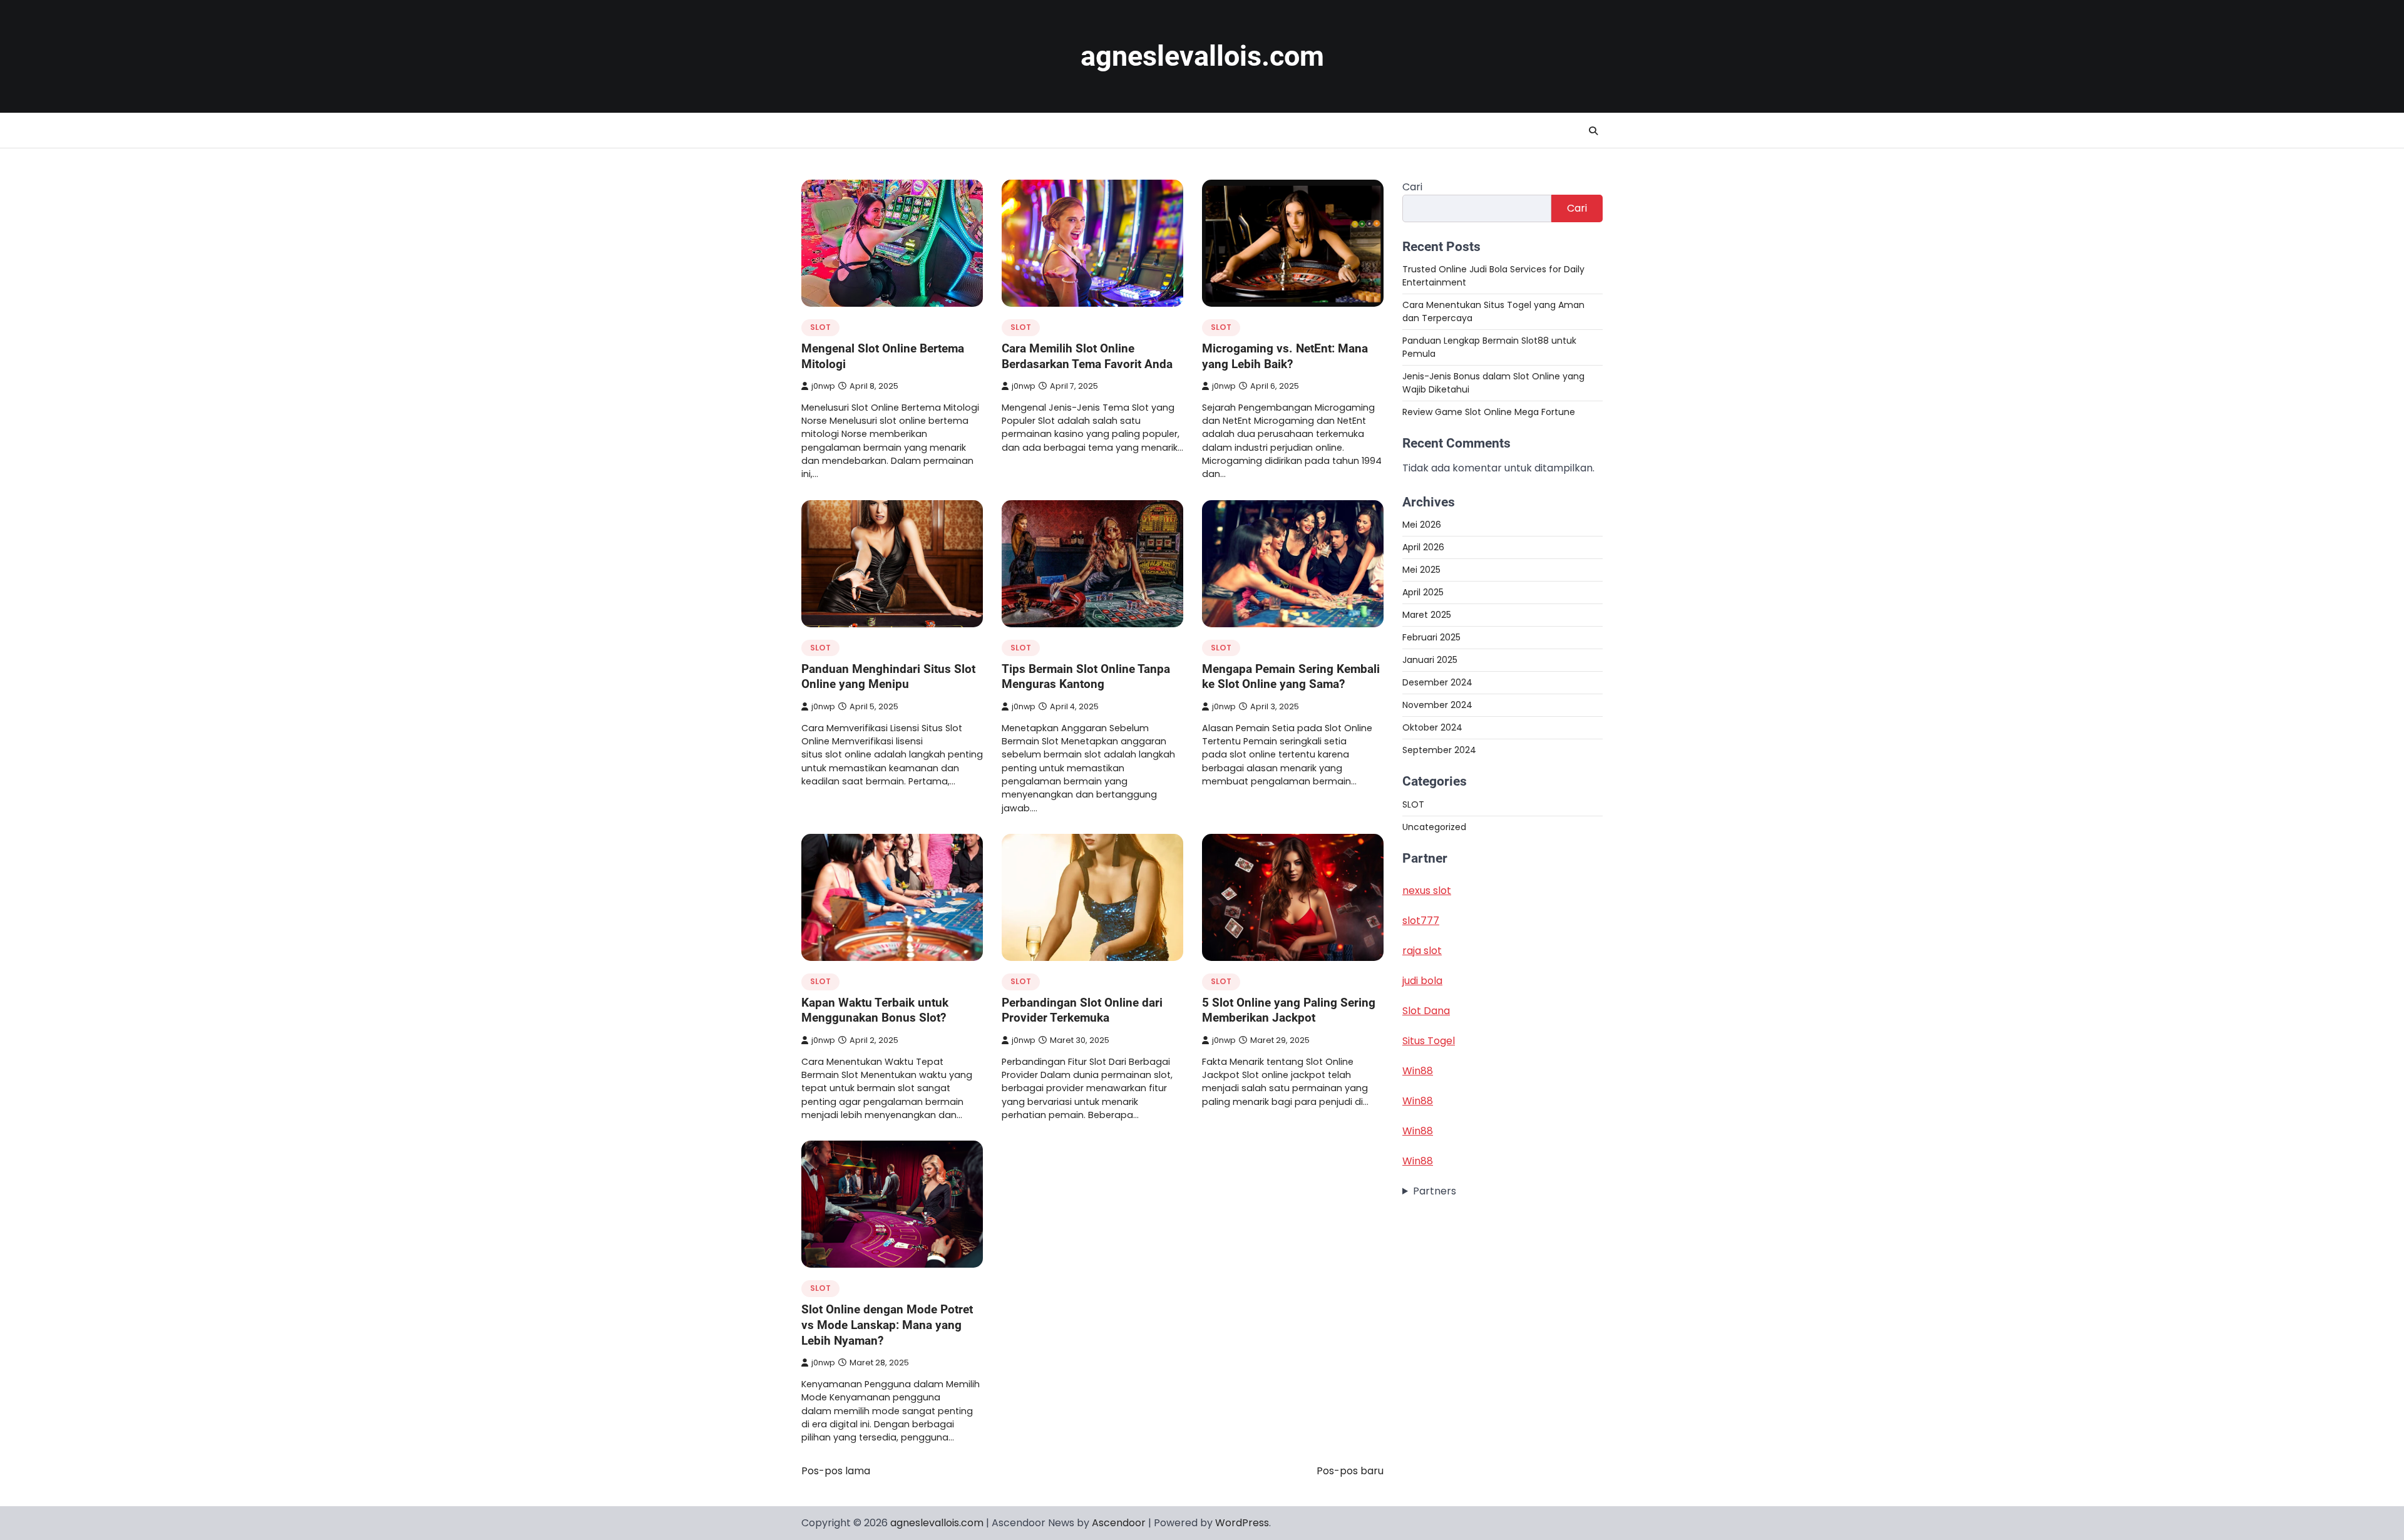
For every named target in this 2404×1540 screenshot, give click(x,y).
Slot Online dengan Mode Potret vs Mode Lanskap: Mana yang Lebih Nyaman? (887, 1325)
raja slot (1422, 951)
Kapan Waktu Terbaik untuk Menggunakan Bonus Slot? (875, 1010)
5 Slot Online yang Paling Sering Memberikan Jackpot (1289, 1010)
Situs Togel (1429, 1041)
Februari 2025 (1431, 637)
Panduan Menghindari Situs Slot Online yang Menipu (888, 677)
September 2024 (1439, 750)
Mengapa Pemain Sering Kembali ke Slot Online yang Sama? (1291, 677)
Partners (1435, 1191)
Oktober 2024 (1432, 727)
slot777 (1421, 921)
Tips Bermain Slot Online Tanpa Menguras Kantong (1086, 677)
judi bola (1422, 981)
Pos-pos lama (836, 1471)
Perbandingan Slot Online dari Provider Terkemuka (1082, 1010)
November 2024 (1437, 705)
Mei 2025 (1421, 570)
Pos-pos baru (1350, 1471)
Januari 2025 (1430, 660)
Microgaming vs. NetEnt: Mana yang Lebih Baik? (1285, 356)
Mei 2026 (1422, 525)
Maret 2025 (1427, 615)
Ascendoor (1119, 1523)
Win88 (1418, 1071)
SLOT (820, 327)
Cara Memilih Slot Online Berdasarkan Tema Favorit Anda (1087, 356)
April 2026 (1423, 547)
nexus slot (1427, 891)
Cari (1412, 187)
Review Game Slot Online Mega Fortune (1489, 412)
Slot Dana (1426, 1011)
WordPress (1242, 1523)
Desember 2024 (1437, 682)
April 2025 (1423, 592)
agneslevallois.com (1202, 56)
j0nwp (823, 386)
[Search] (1593, 131)
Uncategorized (1434, 827)
